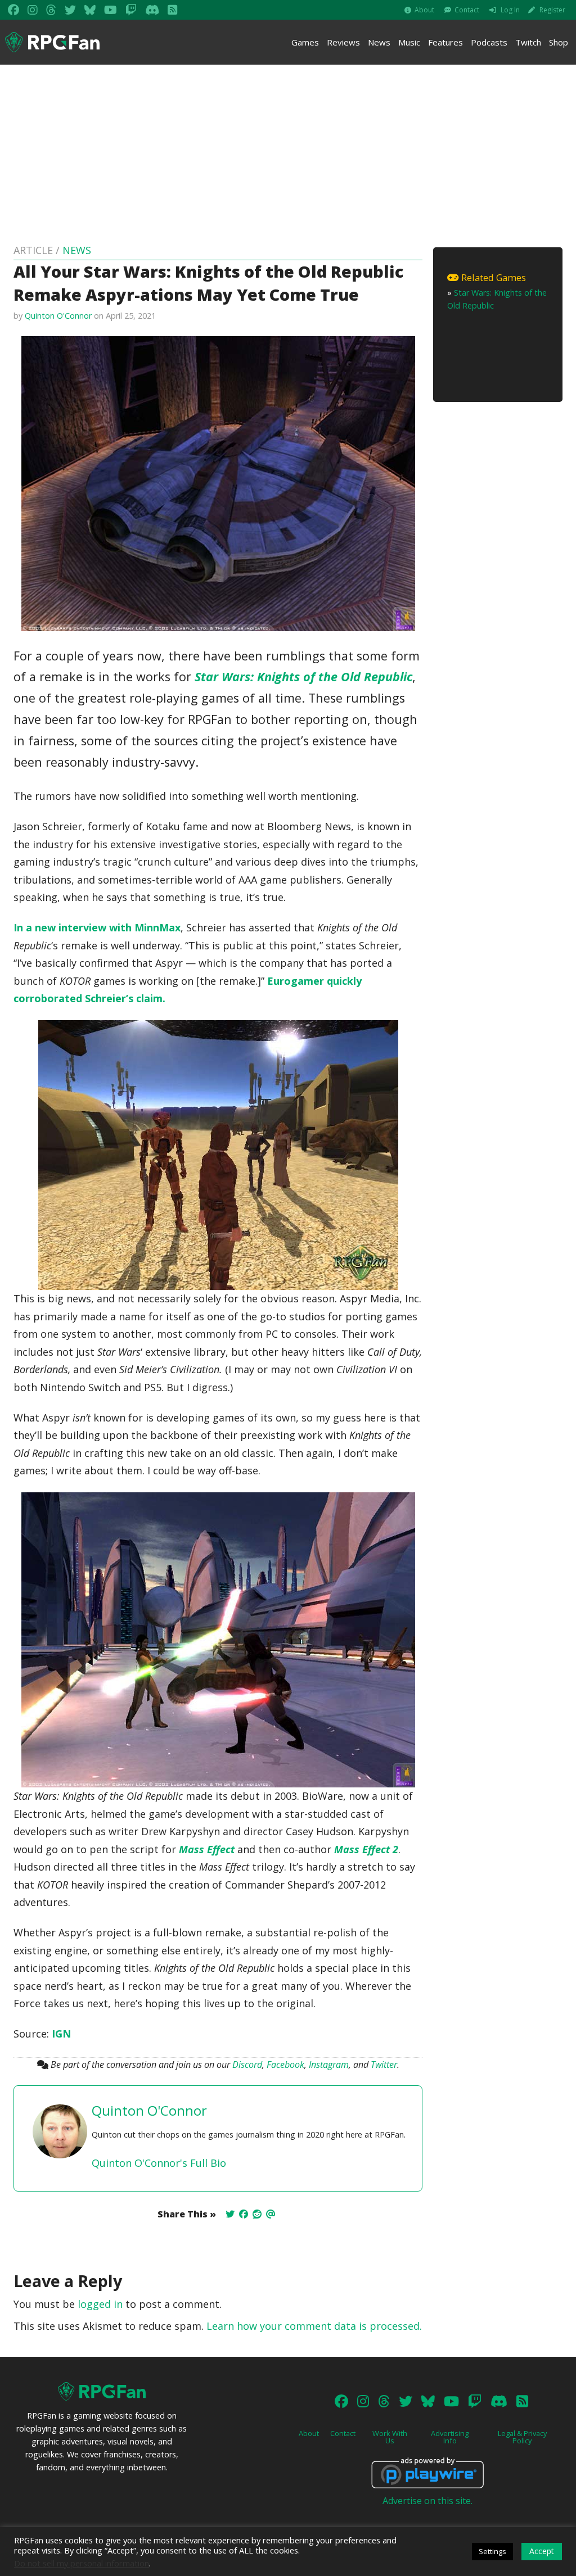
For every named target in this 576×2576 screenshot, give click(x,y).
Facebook (285, 2065)
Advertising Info (450, 2437)
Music (409, 42)
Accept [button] (542, 2551)
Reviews (343, 42)
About (424, 10)
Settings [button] (492, 2551)
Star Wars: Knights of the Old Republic (303, 676)
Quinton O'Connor (58, 316)
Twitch (528, 42)
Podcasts (489, 42)
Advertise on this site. (427, 2501)
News (379, 42)
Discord (247, 2065)
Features (445, 42)
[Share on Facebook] (244, 2214)
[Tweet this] (230, 2214)
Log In (510, 10)
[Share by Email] (271, 2214)
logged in (100, 2304)
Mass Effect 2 (366, 1849)
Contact (467, 10)
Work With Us (390, 2437)
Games (305, 42)
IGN (61, 2034)
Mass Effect (207, 1849)
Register (552, 10)
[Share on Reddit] (257, 2214)
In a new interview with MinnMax (97, 927)
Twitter (384, 2065)
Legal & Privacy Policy (522, 2437)
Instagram (329, 2065)
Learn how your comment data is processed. (314, 2326)
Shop (559, 42)
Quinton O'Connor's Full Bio (159, 2163)
